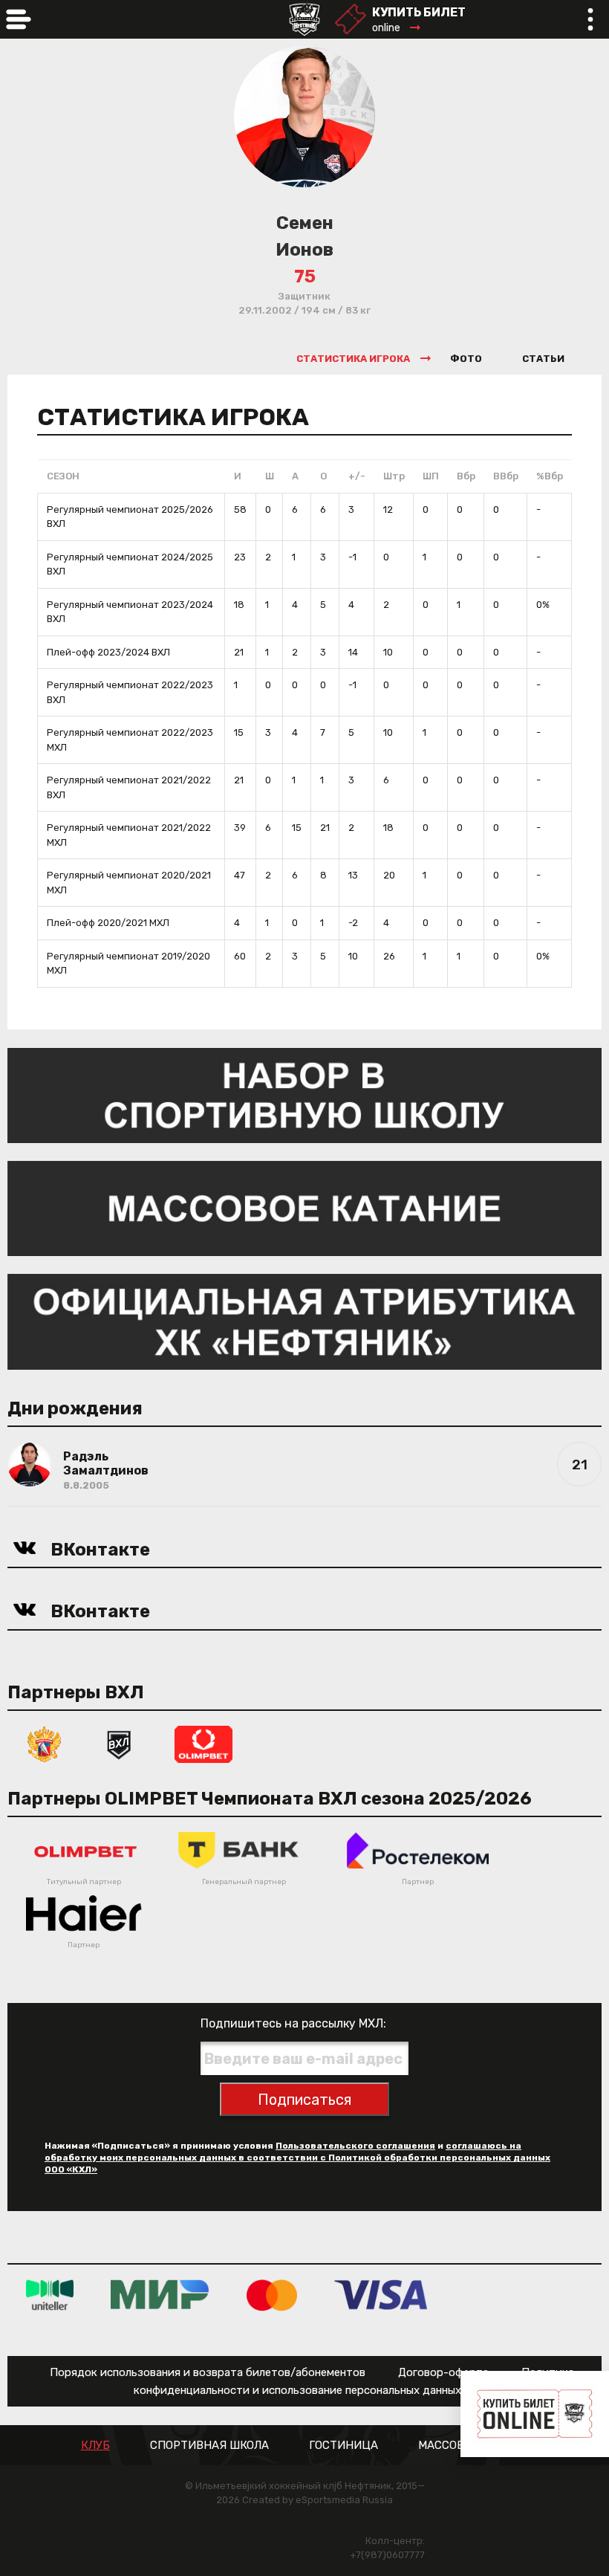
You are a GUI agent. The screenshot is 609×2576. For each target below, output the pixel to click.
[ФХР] (45, 1743)
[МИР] (160, 2295)
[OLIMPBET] (203, 1743)
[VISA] (381, 2295)
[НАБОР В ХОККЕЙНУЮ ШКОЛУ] (304, 1094)
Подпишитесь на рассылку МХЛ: (293, 2023)
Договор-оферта (443, 2372)
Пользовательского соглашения (355, 2146)
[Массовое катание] (304, 1207)
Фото (466, 359)
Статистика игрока (353, 359)
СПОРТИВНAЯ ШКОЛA (209, 2446)
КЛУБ (95, 2446)
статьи (543, 359)
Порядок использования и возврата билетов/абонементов (208, 2372)
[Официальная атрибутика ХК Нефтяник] (304, 1321)
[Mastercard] (272, 2295)
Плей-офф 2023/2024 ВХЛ (108, 652)
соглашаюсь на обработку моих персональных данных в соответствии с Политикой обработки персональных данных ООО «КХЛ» (297, 2158)
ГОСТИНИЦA (343, 2446)
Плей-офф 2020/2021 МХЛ (108, 923)
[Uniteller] (50, 2295)
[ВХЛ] (119, 1743)
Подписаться (304, 2100)
